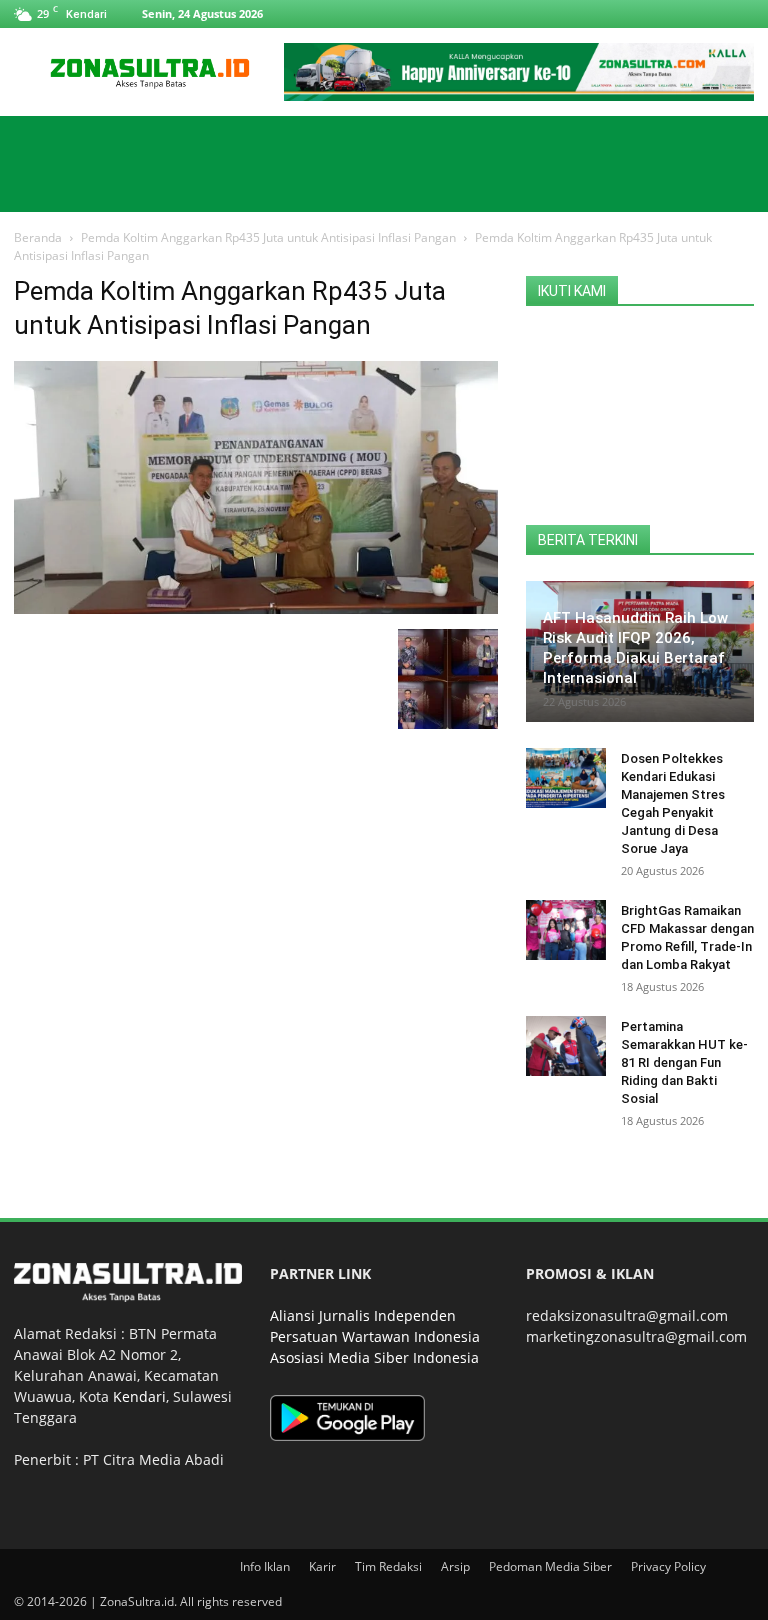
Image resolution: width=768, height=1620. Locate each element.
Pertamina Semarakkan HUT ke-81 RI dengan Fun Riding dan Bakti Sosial (684, 1062)
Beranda (38, 237)
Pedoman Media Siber (550, 1566)
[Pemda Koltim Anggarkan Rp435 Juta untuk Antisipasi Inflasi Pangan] (256, 608)
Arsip (455, 1566)
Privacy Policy (668, 1566)
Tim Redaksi (388, 1566)
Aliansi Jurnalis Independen (363, 1315)
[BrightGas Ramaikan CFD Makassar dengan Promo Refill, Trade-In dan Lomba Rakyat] (566, 930)
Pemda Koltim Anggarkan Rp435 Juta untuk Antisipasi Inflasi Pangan (268, 237)
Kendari (139, 1396)
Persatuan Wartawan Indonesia (375, 1336)
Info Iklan (265, 1566)
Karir (322, 1566)
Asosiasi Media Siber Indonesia (374, 1357)
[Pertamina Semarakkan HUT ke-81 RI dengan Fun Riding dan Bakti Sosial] (566, 1046)
